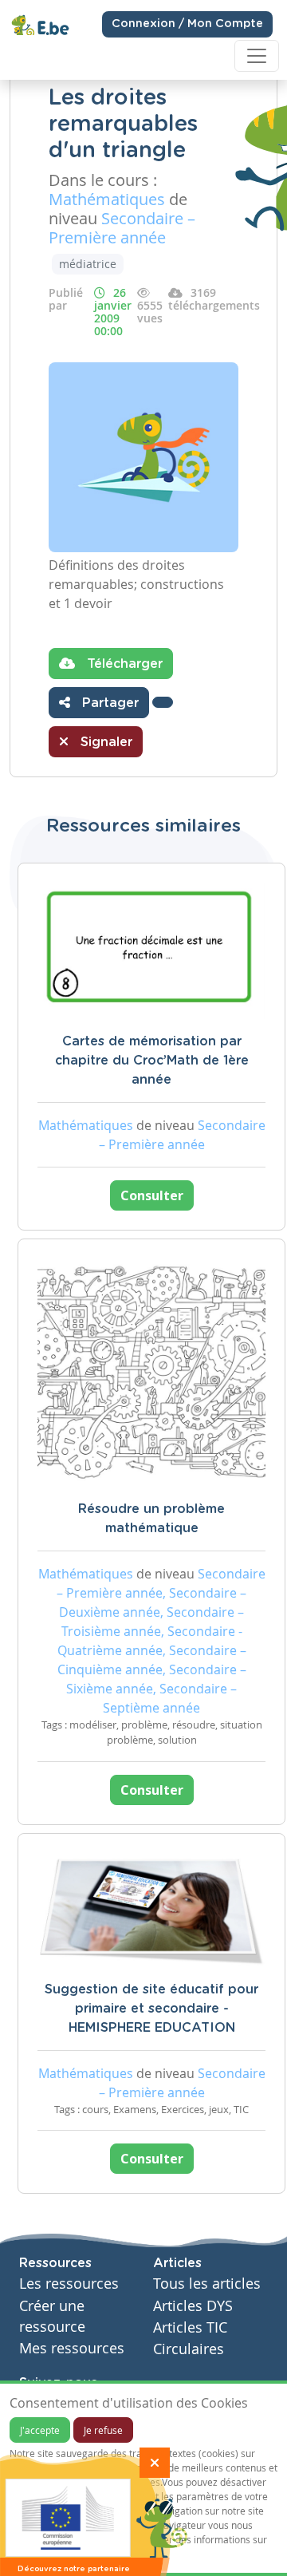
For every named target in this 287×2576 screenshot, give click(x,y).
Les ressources (69, 2284)
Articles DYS (193, 2306)
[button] (163, 702)
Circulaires (189, 2349)
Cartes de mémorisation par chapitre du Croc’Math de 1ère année (152, 1061)
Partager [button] (108, 703)
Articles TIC (190, 2327)
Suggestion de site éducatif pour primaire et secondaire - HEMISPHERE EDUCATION (151, 2009)
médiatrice (88, 264)
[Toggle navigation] (257, 56)
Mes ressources (72, 2348)
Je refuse (103, 2430)
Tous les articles (207, 2284)
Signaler (104, 742)
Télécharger (123, 664)
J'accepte (40, 2430)
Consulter (152, 1195)
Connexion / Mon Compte (187, 24)
